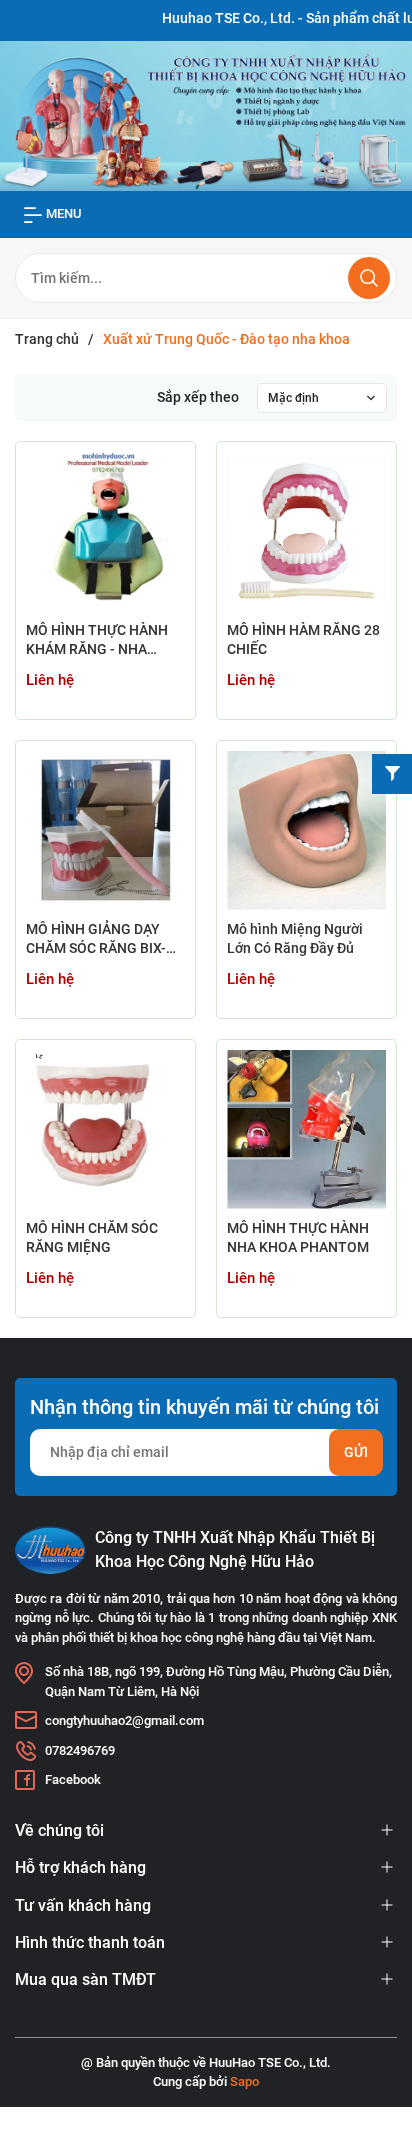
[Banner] (206, 115)
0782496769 (80, 1750)
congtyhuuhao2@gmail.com (124, 1720)
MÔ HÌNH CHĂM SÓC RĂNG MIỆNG (92, 1238)
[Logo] (50, 1550)
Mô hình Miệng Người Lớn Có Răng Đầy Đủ (295, 939)
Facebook (73, 1779)
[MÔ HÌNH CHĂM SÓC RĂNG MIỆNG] (105, 1129)
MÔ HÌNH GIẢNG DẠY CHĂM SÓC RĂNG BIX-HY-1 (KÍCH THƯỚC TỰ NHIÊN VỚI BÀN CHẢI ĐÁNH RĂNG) (98, 940)
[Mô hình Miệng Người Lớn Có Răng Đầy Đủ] (306, 830)
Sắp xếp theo (198, 397)
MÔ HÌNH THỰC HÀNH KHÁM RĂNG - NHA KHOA (97, 641)
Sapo (244, 2081)
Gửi (356, 1452)
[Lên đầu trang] (380, 2062)
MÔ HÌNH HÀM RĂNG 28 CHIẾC (303, 640)
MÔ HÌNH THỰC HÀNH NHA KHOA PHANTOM (298, 1238)
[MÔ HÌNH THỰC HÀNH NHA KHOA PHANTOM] (306, 1129)
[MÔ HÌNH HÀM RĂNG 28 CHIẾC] (306, 531)
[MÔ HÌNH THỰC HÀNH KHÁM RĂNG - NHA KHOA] (105, 531)
